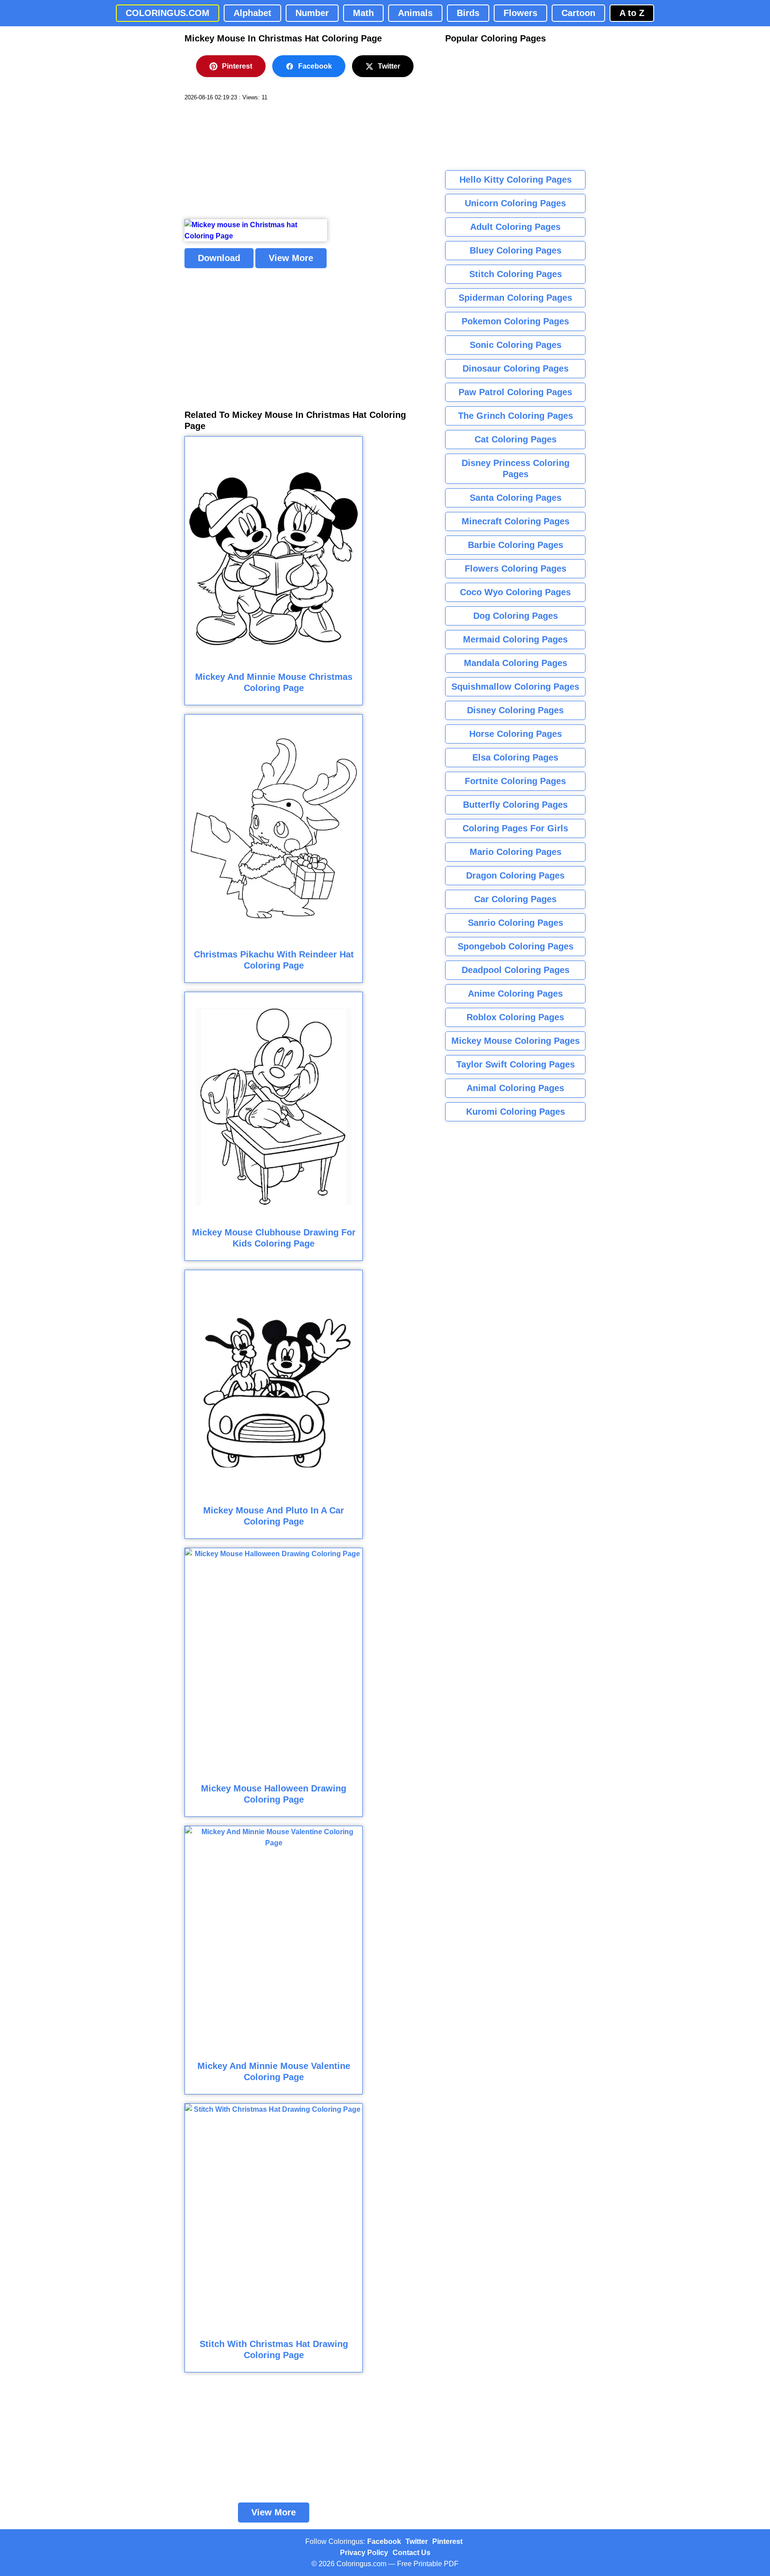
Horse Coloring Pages (516, 734)
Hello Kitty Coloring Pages (516, 180)
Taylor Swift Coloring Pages (516, 1064)
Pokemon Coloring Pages (515, 321)
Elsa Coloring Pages (515, 757)
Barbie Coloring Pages (516, 545)
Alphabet (252, 13)
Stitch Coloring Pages (516, 274)
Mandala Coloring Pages (516, 663)
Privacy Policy (364, 2553)
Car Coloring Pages (515, 899)
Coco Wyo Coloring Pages (515, 592)
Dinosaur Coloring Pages (516, 368)
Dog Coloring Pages (516, 616)
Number (312, 13)
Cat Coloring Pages (516, 439)
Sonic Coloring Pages (516, 345)
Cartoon (578, 13)
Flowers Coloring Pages (516, 568)
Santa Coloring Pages (516, 498)
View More (291, 258)
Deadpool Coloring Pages (516, 970)
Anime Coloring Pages (515, 994)
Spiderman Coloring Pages (515, 298)
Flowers (520, 13)
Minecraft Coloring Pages (516, 521)
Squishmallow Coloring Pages (515, 687)
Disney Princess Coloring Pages (516, 468)
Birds (468, 13)
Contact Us (412, 2553)
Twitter (389, 66)
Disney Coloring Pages (515, 710)
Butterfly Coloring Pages (515, 805)
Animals (415, 13)
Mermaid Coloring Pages (515, 639)
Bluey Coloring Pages (516, 250)
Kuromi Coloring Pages (516, 1112)
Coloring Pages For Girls (515, 828)
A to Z (632, 13)
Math (363, 13)
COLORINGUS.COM (168, 13)
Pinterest (237, 66)
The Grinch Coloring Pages (516, 416)
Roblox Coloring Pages (515, 1017)
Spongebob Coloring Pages (516, 946)
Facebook (315, 66)
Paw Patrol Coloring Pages (515, 392)
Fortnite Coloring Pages (515, 781)
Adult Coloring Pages (515, 227)
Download (219, 258)
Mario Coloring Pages (516, 852)
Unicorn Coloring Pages (515, 203)
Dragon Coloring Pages (515, 875)
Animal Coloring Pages (515, 1088)
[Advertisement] (251, 160)
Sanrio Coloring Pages (516, 923)
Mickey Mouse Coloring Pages (516, 1041)
